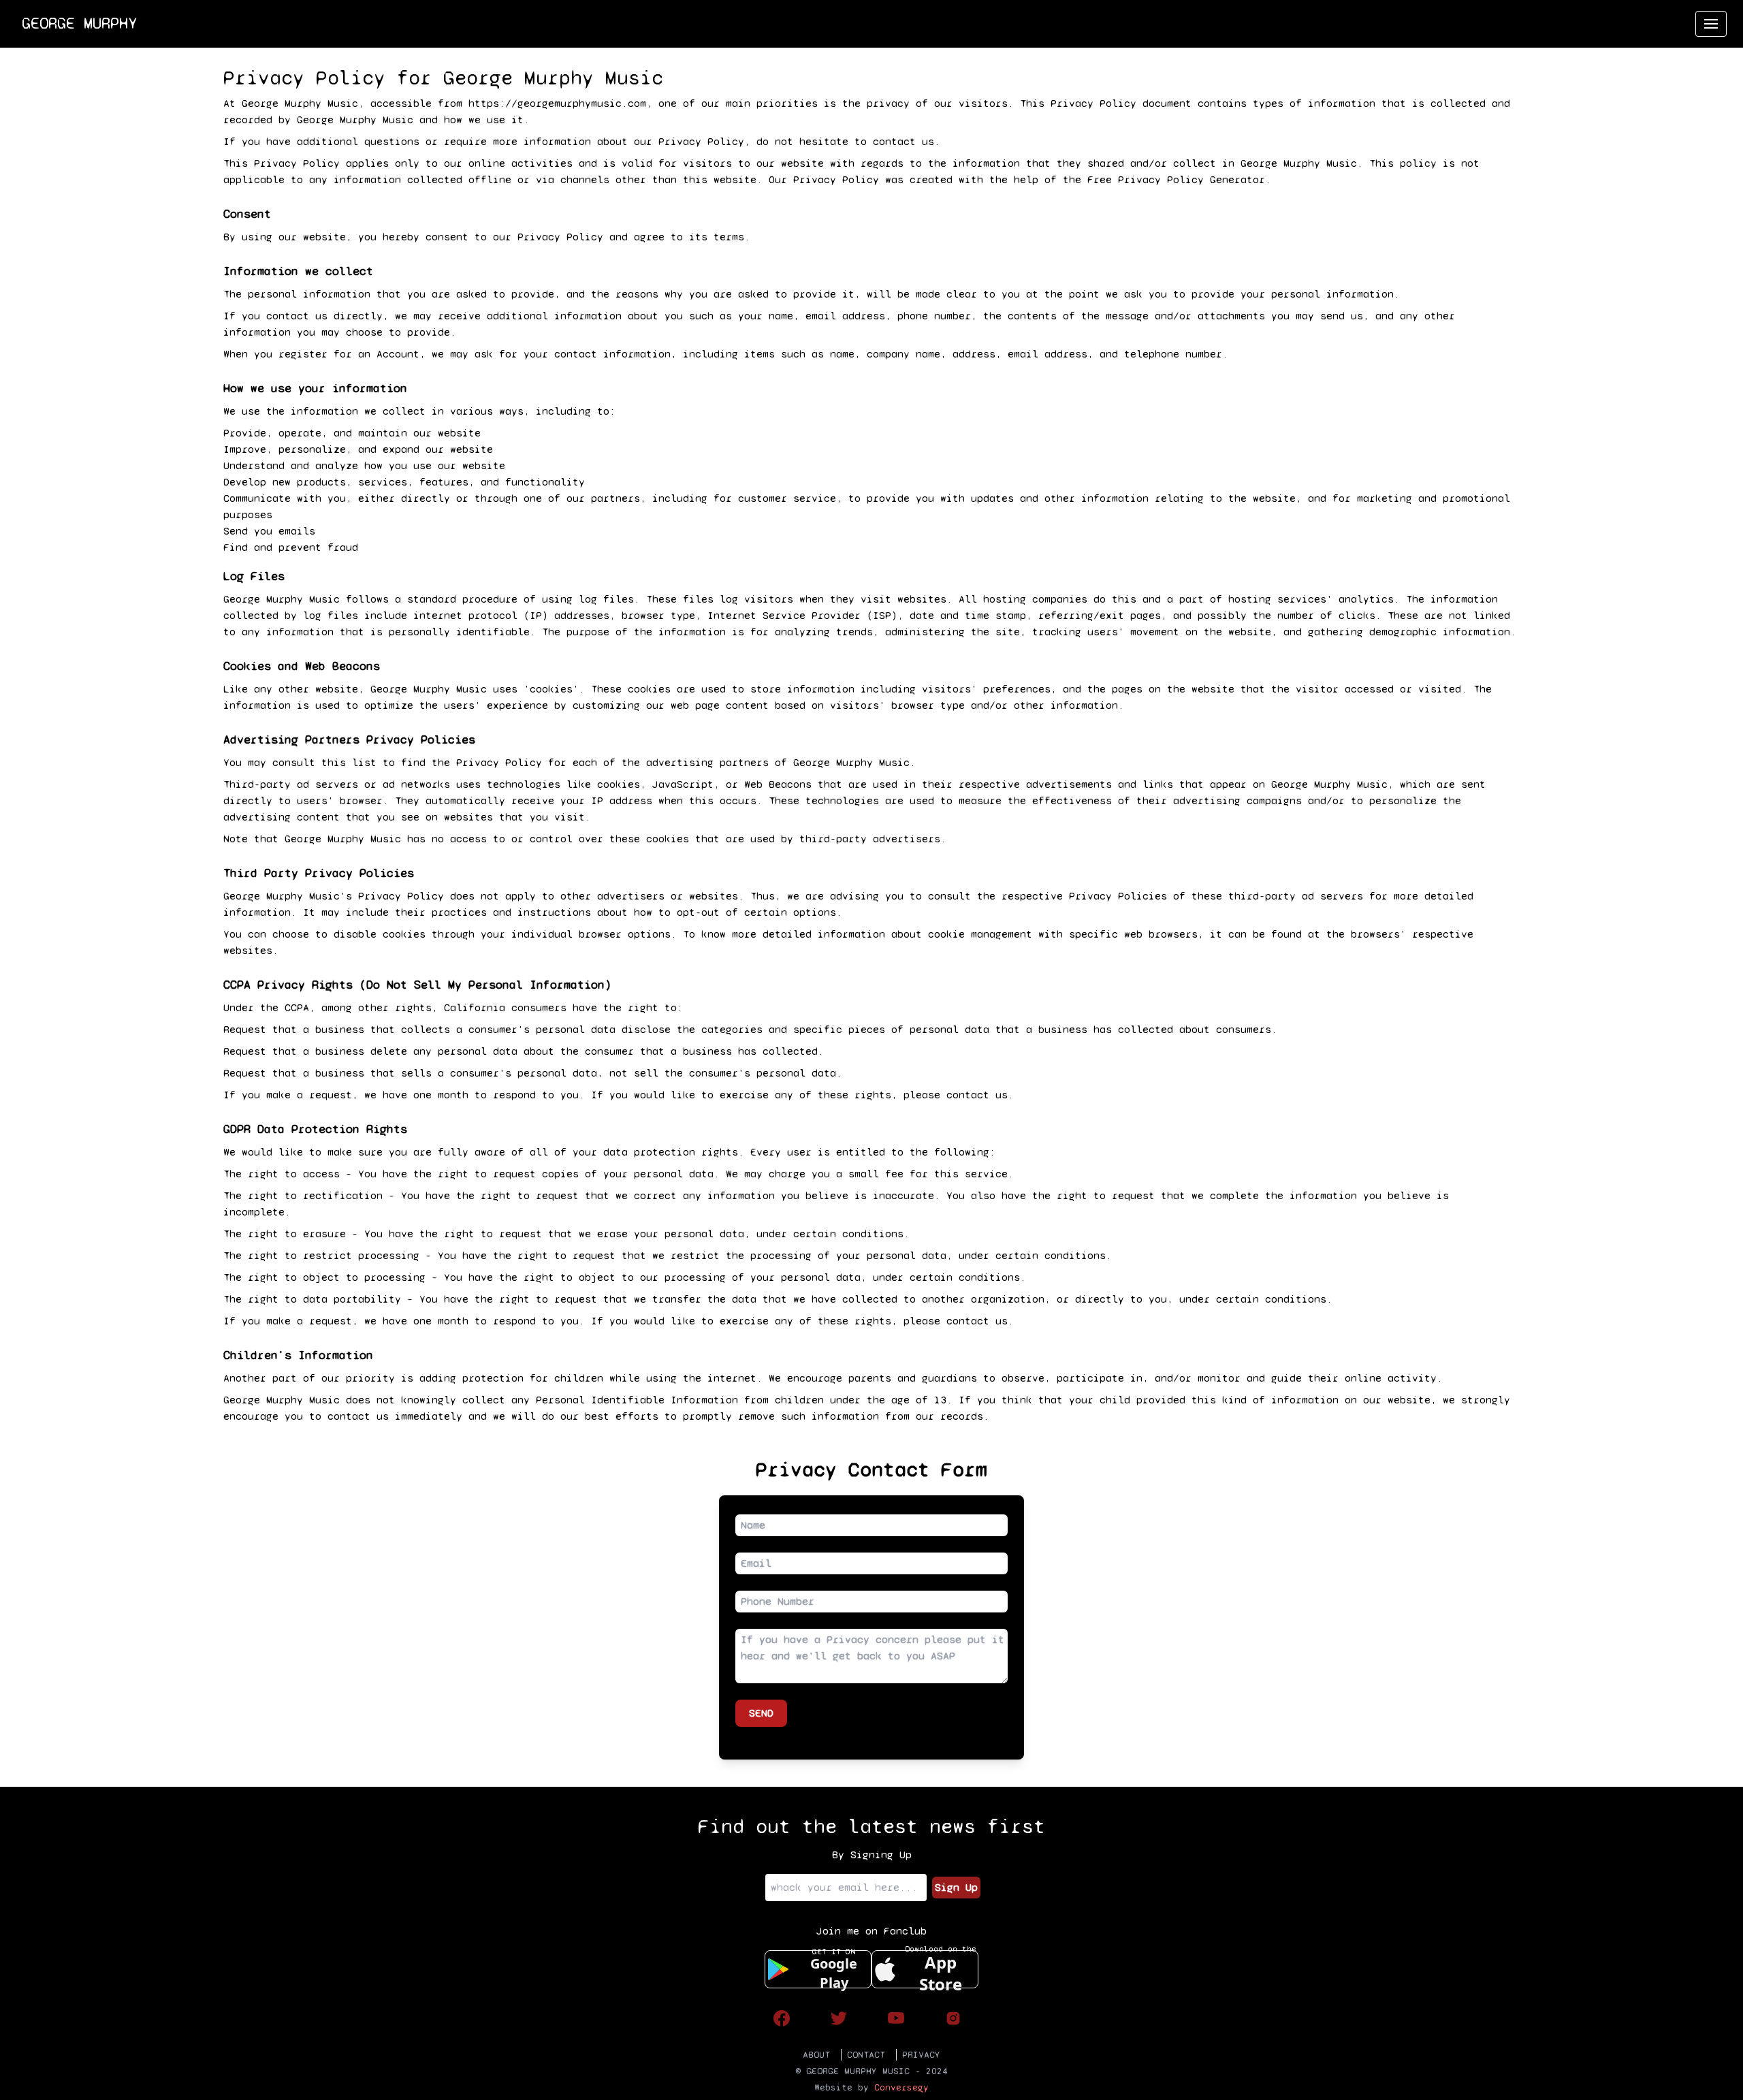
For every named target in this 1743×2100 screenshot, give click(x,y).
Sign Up (956, 1887)
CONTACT (866, 2055)
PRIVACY (921, 2055)
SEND (761, 1713)
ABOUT (816, 2055)
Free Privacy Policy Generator (1176, 179)
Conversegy (901, 2087)
